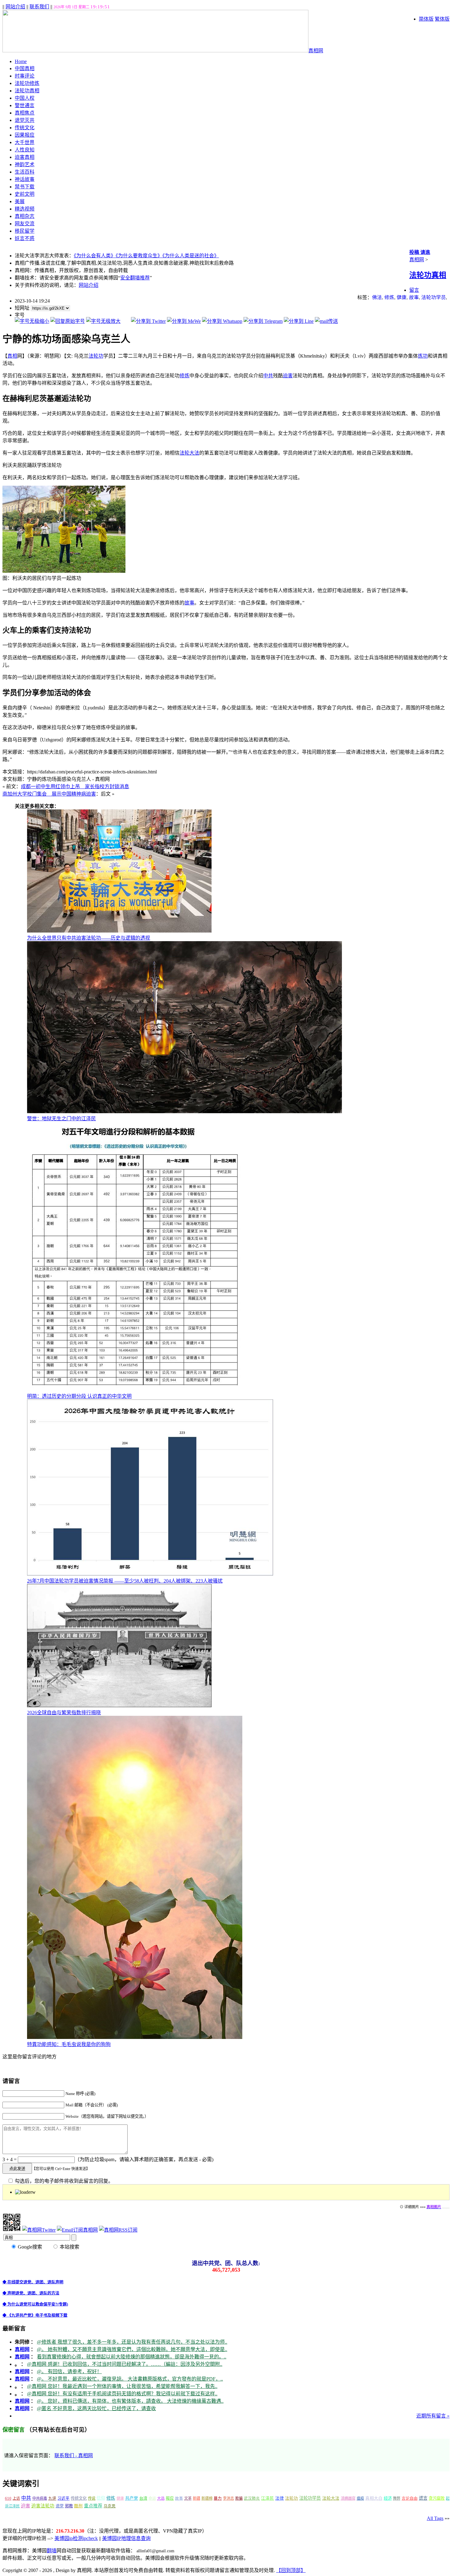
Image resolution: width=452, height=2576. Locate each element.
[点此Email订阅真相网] (77, 2230)
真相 (12, 356)
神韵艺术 (25, 165)
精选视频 (25, 209)
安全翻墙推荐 (135, 278)
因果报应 (25, 135)
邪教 (69, 2506)
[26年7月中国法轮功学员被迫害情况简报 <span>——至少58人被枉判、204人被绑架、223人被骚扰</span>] (150, 1574)
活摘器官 (348, 2498)
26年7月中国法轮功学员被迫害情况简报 (125, 1581)
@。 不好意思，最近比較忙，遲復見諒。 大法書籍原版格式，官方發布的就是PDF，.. (130, 2379)
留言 (414, 290)
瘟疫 (360, 2498)
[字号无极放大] (103, 321)
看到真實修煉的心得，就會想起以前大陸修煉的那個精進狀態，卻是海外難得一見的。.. (132, 2357)
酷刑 (78, 2506)
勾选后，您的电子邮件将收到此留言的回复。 (63, 2181)
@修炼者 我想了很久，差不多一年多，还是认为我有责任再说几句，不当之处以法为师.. (132, 2342)
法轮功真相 (27, 91)
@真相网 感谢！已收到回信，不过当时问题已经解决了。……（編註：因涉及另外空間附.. (125, 2364)
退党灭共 (25, 120)
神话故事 (25, 179)
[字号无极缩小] (32, 321)
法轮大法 (189, 453)
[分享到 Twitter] (148, 321)
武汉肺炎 (252, 2498)
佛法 (377, 297)
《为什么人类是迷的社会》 (191, 256)
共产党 (132, 2498)
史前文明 (25, 194)
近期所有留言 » (433, 2416)
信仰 (101, 2498)
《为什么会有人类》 (95, 256)
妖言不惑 (25, 238)
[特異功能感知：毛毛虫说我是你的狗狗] (135, 2037)
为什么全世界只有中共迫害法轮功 (89, 938)
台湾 (143, 2498)
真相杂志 (25, 216)
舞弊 (397, 2498)
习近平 (63, 2498)
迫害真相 (25, 157)
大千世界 (25, 142)
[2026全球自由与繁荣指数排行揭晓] (119, 1705)
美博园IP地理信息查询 (126, 2538)
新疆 (196, 2498)
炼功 (423, 356)
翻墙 (52, 2551)
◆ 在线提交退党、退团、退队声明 (33, 2282)
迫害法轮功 (43, 2506)
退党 (60, 2506)
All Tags (435, 2518)
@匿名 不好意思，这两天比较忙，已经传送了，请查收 (96, 2408)
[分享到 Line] (299, 321)
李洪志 (228, 2498)
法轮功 (96, 356)
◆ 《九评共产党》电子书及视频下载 (35, 2315)
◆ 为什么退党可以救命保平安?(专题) (35, 2304)
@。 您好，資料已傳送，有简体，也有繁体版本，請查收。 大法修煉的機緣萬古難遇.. (130, 2401)
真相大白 (374, 2498)
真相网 (316, 51)
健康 (402, 297)
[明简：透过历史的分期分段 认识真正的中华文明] (135, 1389)
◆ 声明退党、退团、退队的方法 (31, 2293)
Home (21, 61)
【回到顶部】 (291, 2570)
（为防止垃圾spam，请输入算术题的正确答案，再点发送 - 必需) (144, 2159)
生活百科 (25, 172)
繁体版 (442, 19)
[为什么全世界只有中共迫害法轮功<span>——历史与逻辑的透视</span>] (119, 931)
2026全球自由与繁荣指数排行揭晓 (64, 1713)
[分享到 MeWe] (184, 321)
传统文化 (25, 128)
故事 (414, 297)
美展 (20, 201)
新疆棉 (207, 2498)
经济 (388, 2498)
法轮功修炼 (27, 83)
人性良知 (25, 150)
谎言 (423, 2498)
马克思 (110, 2506)
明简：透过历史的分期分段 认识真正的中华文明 (79, 1396)
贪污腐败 (437, 2498)
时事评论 (25, 76)
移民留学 (25, 231)
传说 (92, 2498)
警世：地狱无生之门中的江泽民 (61, 1119)
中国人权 (25, 98)
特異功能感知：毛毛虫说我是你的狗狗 (69, 2044)
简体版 (426, 19)
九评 (52, 2498)
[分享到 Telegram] (263, 321)
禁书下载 (25, 187)
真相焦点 (25, 113)
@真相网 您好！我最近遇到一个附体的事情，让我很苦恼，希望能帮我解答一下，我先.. (122, 2386)
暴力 (218, 2498)
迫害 (288, 376)
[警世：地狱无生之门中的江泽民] (184, 1111)
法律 (280, 2498)
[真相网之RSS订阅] (118, 2230)
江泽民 (268, 2498)
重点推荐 (93, 2506)
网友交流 (25, 224)
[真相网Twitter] (39, 2230)
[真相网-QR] (12, 2230)
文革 (188, 2498)
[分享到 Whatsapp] (222, 321)
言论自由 (410, 2498)
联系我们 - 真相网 (74, 2456)
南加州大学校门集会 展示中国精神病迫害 (49, 794)
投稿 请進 (420, 252)
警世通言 (25, 105)
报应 (170, 2498)
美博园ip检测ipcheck (76, 2538)
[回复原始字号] (68, 321)
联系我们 (39, 7)
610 (8, 2498)
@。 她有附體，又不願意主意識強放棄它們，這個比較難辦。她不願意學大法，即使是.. (132, 2349)
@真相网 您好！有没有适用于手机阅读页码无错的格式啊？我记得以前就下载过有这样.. (122, 2394)
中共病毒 (40, 2498)
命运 (152, 2498)
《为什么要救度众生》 (139, 256)
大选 (161, 2498)
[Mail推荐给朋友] (326, 321)
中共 (268, 376)
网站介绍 (15, 7)
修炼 (389, 297)
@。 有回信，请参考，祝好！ (69, 2371)
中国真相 (25, 68)
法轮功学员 (434, 297)
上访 (16, 2498)
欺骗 (239, 2498)
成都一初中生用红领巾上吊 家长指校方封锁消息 (75, 786)
